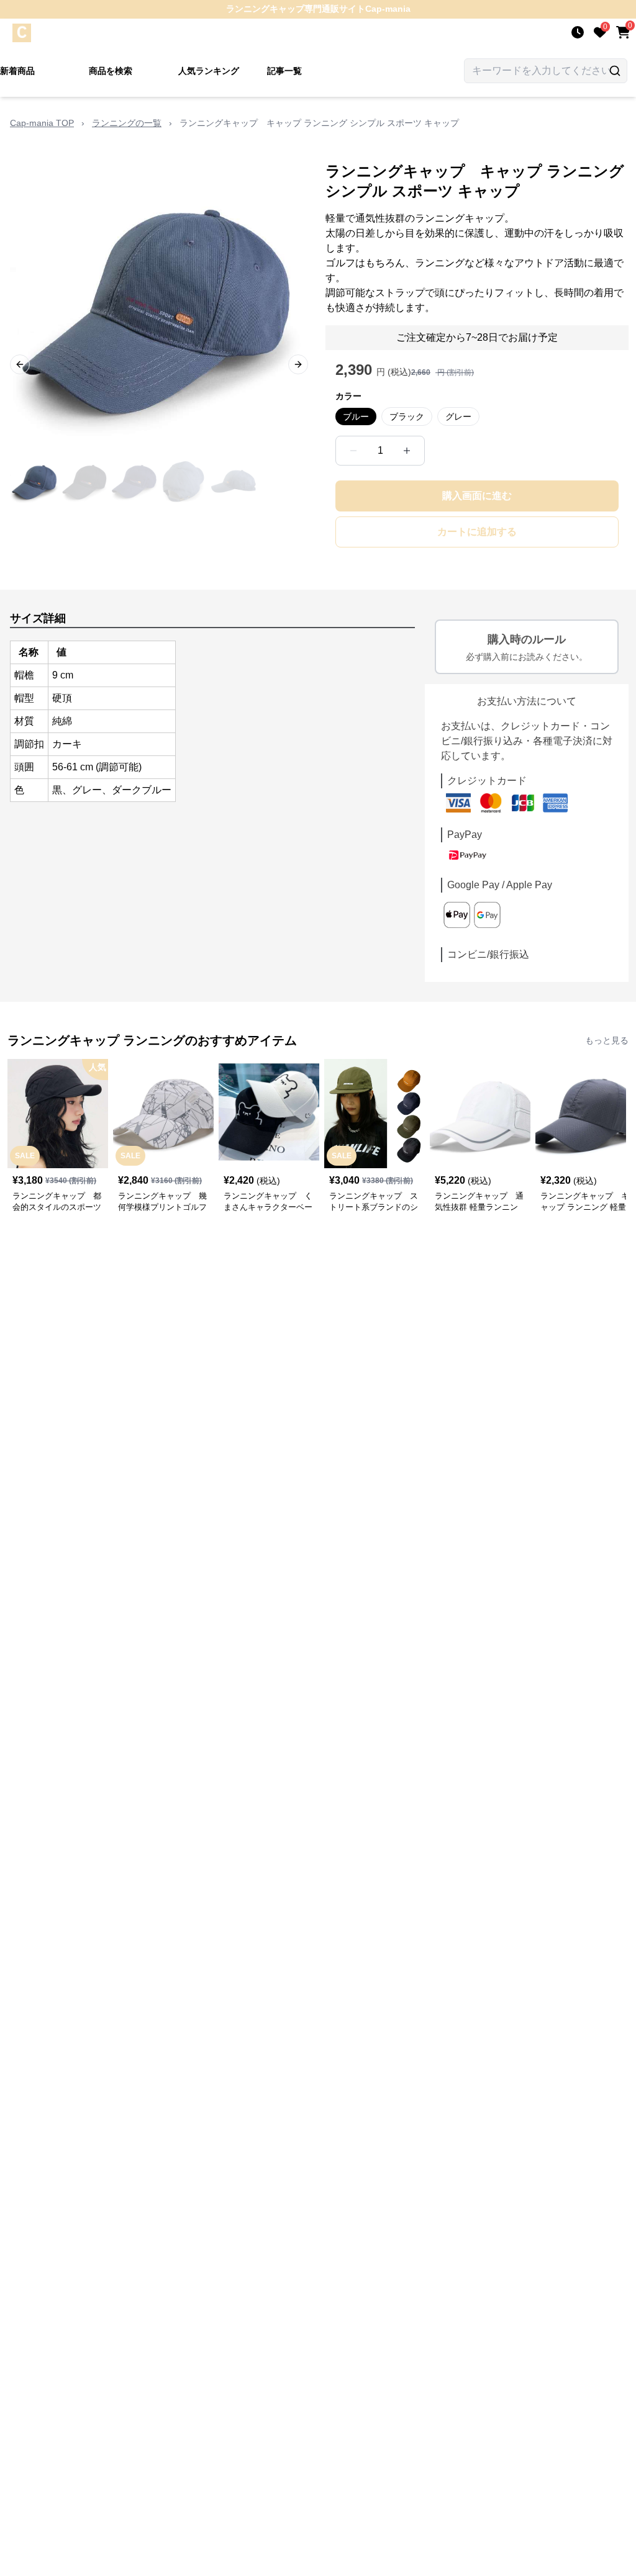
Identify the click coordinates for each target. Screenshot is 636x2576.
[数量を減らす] (353, 451)
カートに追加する (477, 532)
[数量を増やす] (407, 451)
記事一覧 (284, 71)
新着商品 (17, 71)
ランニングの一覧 (127, 123)
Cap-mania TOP (42, 123)
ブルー (356, 417)
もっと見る (607, 1040)
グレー (458, 417)
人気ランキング (209, 71)
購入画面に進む (477, 496)
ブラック (407, 417)
